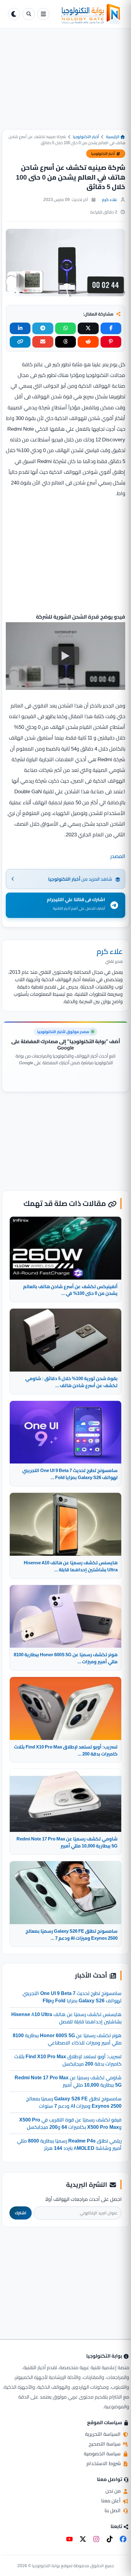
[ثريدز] (65, 342)
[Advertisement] (65, 84)
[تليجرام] (43, 328)
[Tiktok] (110, 2539)
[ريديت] (88, 342)
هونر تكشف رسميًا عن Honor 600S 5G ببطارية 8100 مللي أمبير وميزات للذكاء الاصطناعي (67, 2039)
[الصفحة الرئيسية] (87, 14)
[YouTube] (69, 2539)
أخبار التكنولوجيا (86, 137)
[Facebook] (123, 2539)
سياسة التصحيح (105, 2444)
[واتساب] (65, 328)
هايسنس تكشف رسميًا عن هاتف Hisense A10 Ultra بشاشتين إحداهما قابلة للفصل (66, 2018)
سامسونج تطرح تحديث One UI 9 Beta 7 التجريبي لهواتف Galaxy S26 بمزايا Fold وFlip (72, 1997)
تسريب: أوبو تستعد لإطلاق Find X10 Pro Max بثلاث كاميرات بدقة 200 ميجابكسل (68, 2060)
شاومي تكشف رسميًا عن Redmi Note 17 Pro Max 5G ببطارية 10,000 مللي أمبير (68, 2081)
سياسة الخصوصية (103, 2454)
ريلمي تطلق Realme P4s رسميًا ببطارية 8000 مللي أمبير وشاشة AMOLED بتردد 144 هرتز (69, 2144)
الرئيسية (113, 137)
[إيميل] (43, 342)
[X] (83, 2539)
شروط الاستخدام (104, 2463)
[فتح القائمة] (43, 14)
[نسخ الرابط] (20, 342)
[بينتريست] (111, 342)
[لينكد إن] (20, 328)
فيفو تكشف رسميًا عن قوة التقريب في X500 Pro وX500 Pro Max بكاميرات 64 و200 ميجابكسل (70, 2123)
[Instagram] (96, 2539)
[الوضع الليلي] (14, 14)
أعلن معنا (112, 2501)
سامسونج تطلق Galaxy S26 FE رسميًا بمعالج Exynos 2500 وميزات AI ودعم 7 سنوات (74, 2102)
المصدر (118, 856)
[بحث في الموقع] (29, 14)
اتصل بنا (113, 2510)
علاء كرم (110, 199)
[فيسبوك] (111, 328)
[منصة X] (88, 328)
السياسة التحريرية (103, 2434)
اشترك (21, 2213)
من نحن (114, 2491)
